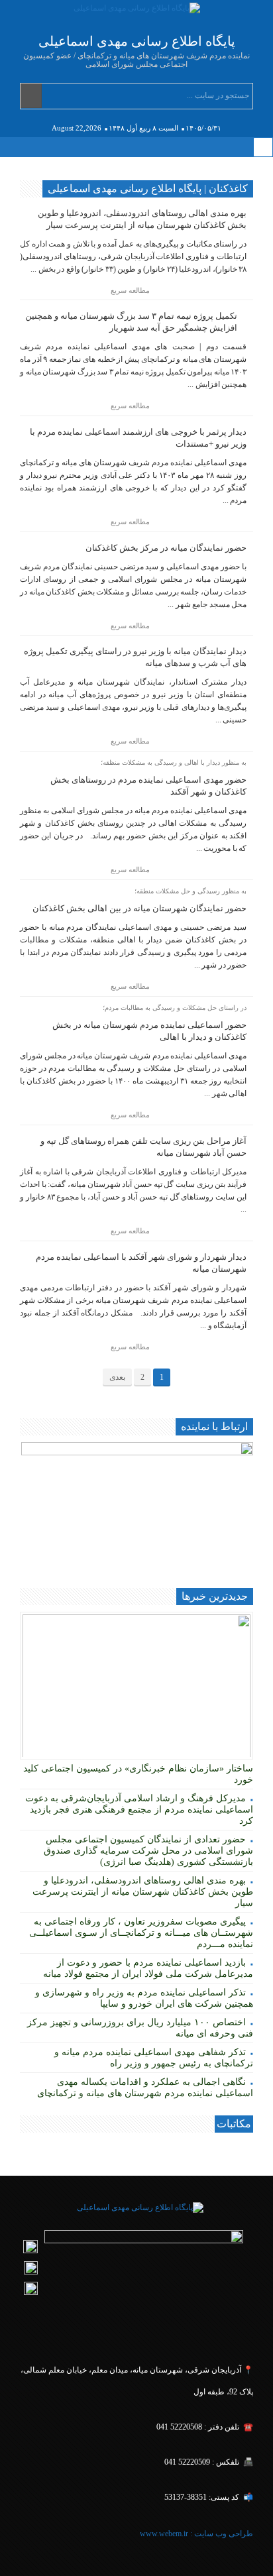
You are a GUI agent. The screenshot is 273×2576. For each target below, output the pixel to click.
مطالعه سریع (131, 290)
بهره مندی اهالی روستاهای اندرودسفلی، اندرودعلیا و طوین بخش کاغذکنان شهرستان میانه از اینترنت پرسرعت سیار (143, 1892)
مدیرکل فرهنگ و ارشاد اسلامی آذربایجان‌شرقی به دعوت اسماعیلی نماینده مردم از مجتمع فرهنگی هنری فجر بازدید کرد (139, 1810)
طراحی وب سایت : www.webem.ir (195, 2534)
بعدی (117, 1377)
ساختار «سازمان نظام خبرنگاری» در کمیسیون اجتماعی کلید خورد (138, 1774)
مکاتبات (234, 2124)
